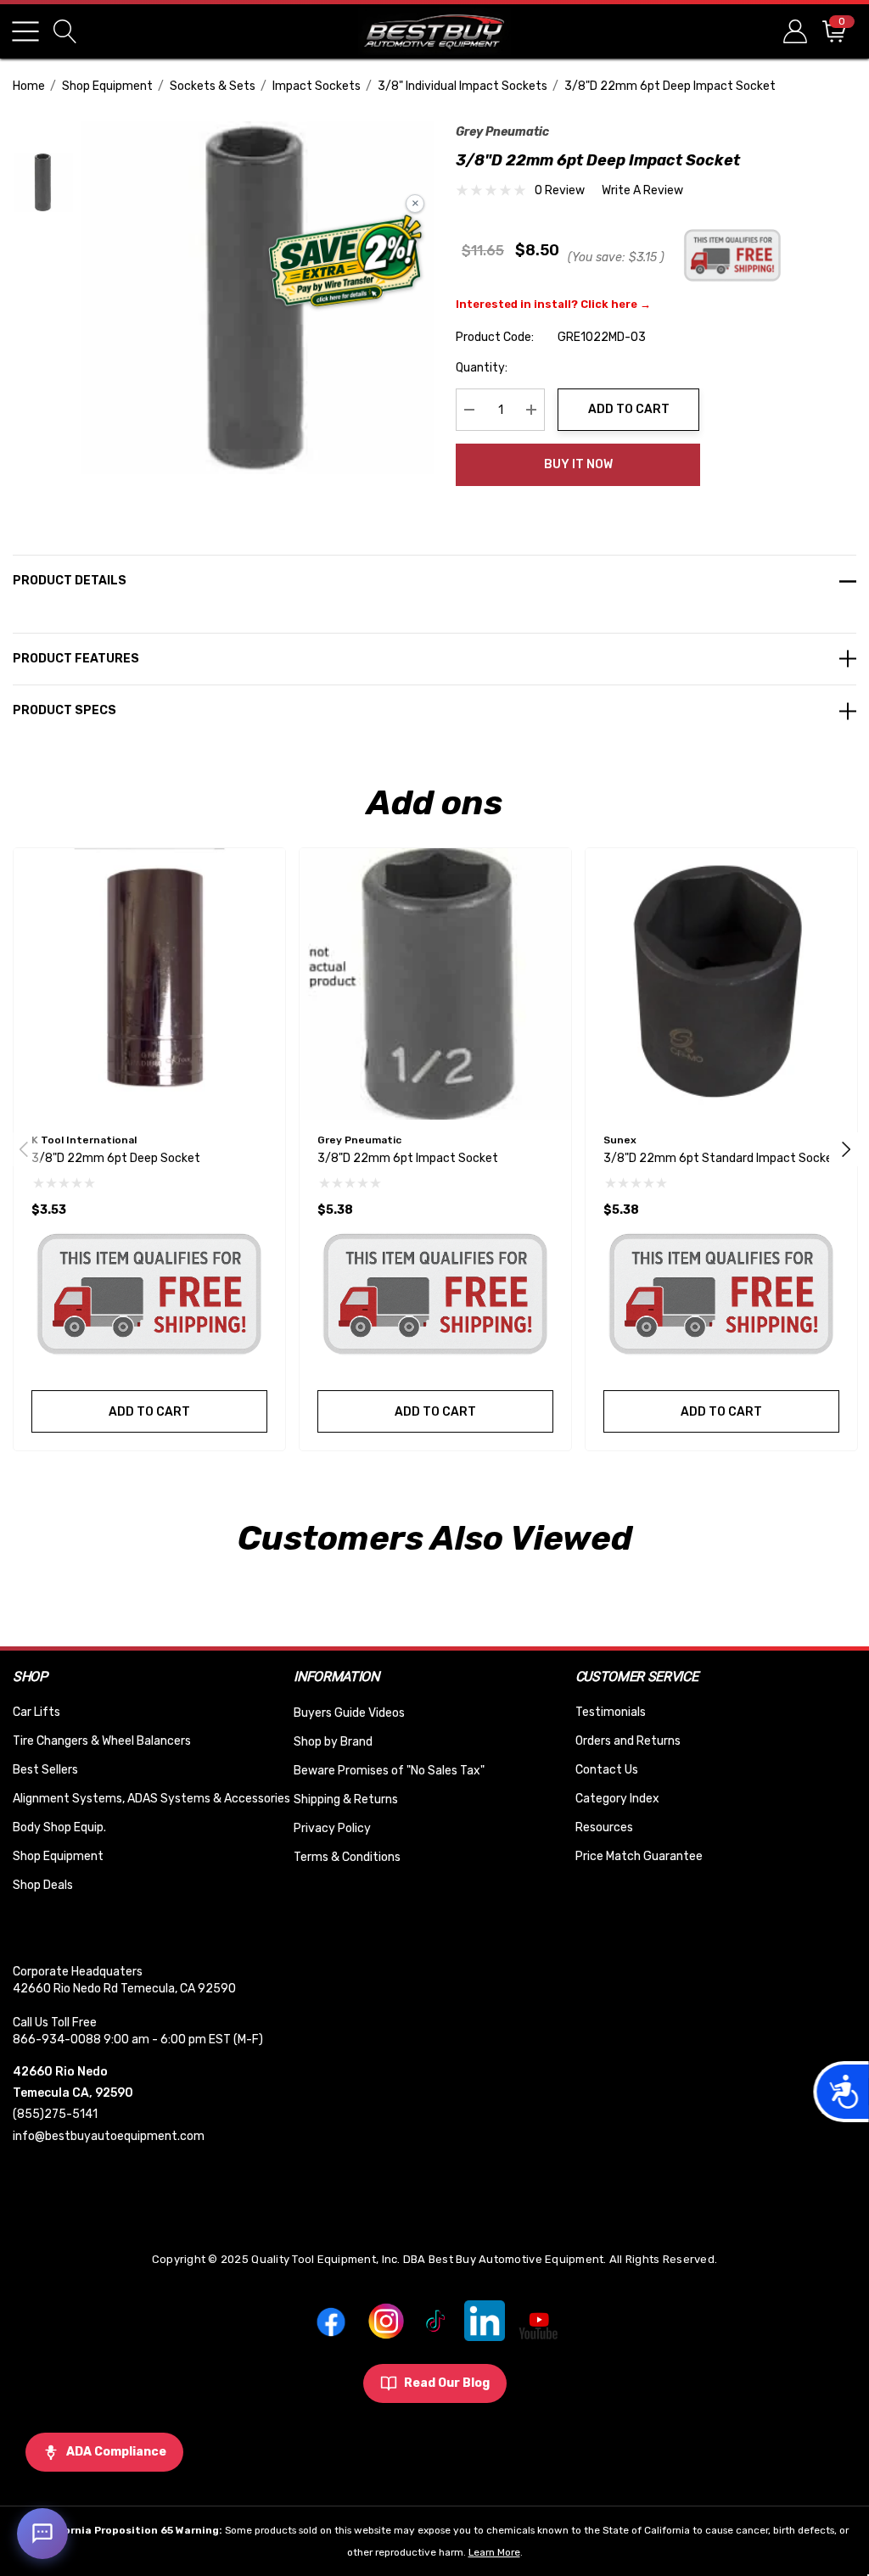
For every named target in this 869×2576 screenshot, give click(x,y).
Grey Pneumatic (502, 132)
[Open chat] (42, 2534)
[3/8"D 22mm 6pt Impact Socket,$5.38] (435, 984)
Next (846, 1149)
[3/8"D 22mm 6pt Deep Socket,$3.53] (149, 984)
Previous (24, 1149)
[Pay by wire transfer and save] (346, 263)
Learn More (494, 2552)
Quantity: (482, 368)
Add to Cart (629, 409)
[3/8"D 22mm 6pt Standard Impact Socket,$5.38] (721, 984)
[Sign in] (794, 31)
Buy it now (578, 464)
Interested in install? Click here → (553, 304)
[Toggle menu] (25, 31)
